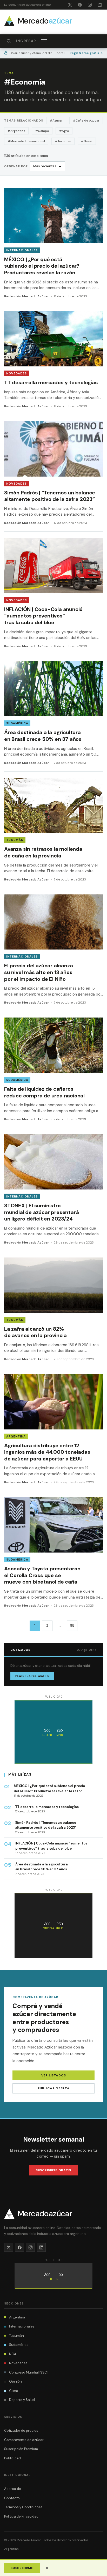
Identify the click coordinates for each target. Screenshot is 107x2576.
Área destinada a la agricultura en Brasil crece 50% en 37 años (43, 736)
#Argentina (16, 131)
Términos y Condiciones (23, 2507)
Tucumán (15, 840)
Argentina (16, 1436)
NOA (13, 2354)
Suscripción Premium (21, 2449)
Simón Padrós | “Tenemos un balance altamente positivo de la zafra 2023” (50, 496)
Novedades (16, 373)
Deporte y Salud (22, 2400)
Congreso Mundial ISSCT (29, 2372)
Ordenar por (16, 166)
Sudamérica (17, 723)
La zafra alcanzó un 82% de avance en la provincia (35, 1332)
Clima (14, 2391)
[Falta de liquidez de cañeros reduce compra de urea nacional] (53, 1073)
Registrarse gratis (86, 53)
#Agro (64, 131)
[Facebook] (80, 5)
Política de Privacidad (21, 2516)
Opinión (15, 2381)
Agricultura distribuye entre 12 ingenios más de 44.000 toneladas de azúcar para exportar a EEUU (47, 1452)
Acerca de (13, 2489)
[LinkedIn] (99, 5)
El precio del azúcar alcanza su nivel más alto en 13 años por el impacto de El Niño (38, 972)
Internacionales (22, 250)
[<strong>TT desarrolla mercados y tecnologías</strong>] (53, 363)
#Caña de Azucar (86, 120)
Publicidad (12, 2458)
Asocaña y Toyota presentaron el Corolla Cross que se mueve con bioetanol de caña (42, 1575)
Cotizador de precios (21, 2431)
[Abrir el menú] (44, 41)
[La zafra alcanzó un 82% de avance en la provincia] (53, 1313)
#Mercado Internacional (26, 141)
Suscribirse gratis (53, 2170)
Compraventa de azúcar (24, 2440)
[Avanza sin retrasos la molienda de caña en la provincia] (53, 833)
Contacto (12, 2498)
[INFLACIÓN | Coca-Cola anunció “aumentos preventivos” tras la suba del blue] (53, 596)
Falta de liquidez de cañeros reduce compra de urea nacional (44, 1092)
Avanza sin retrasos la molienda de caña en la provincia (43, 852)
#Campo (42, 131)
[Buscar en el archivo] (9, 41)
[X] (70, 5)
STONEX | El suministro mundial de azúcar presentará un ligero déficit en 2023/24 (41, 1212)
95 (72, 1626)
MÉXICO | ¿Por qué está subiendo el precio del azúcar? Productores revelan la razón (42, 266)
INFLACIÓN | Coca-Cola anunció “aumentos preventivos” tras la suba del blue (43, 616)
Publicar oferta (54, 2088)
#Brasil (87, 141)
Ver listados (54, 2075)
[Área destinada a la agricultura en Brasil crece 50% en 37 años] (53, 716)
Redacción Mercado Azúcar (27, 296)
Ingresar (26, 41)
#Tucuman (63, 141)
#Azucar (56, 120)
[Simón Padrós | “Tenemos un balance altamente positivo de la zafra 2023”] (53, 476)
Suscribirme (22, 2568)
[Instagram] (90, 5)
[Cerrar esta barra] (47, 2568)
